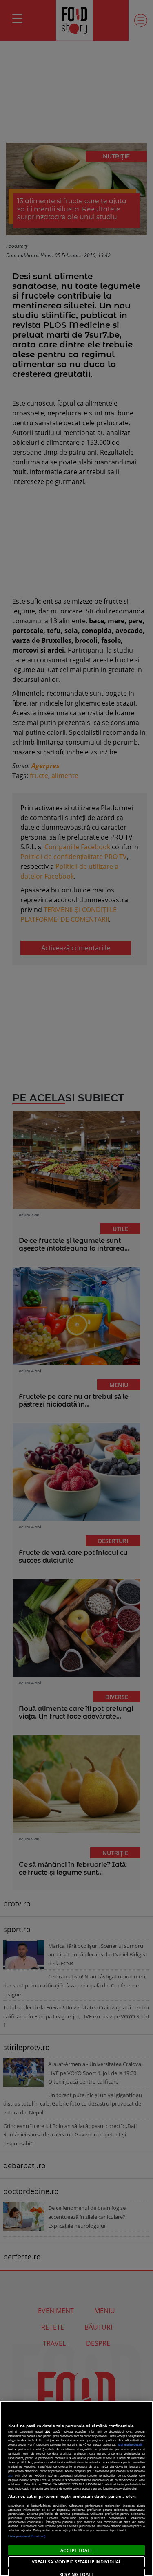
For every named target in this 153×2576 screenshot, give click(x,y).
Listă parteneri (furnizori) (27, 2536)
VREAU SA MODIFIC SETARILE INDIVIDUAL (76, 2562)
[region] (76, 2488)
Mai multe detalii (130, 2444)
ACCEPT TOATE (76, 2550)
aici (10, 2475)
